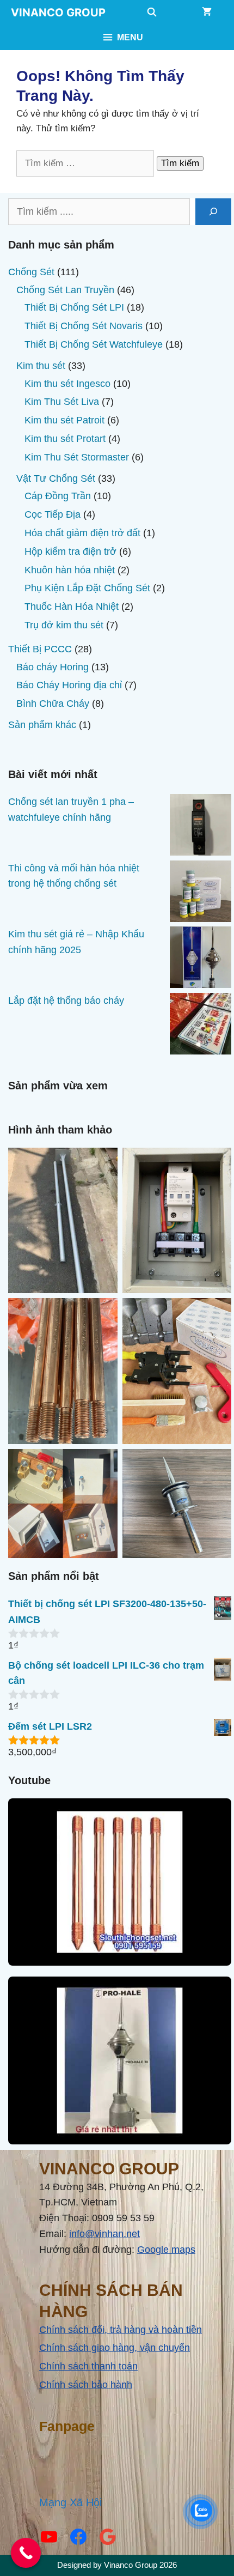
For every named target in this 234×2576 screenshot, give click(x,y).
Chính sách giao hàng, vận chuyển (115, 2348)
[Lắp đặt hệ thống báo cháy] (201, 1026)
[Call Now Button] (26, 2553)
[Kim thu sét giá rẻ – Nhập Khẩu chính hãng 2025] (201, 960)
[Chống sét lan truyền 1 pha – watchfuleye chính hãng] (201, 827)
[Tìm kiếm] (213, 212)
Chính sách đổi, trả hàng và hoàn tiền (121, 2330)
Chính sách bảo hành (86, 2385)
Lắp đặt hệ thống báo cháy (66, 1001)
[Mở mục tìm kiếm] (152, 13)
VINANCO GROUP (58, 13)
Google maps (166, 2250)
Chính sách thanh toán (88, 2366)
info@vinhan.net (104, 2234)
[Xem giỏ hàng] (207, 13)
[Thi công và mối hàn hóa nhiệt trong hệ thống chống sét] (201, 894)
